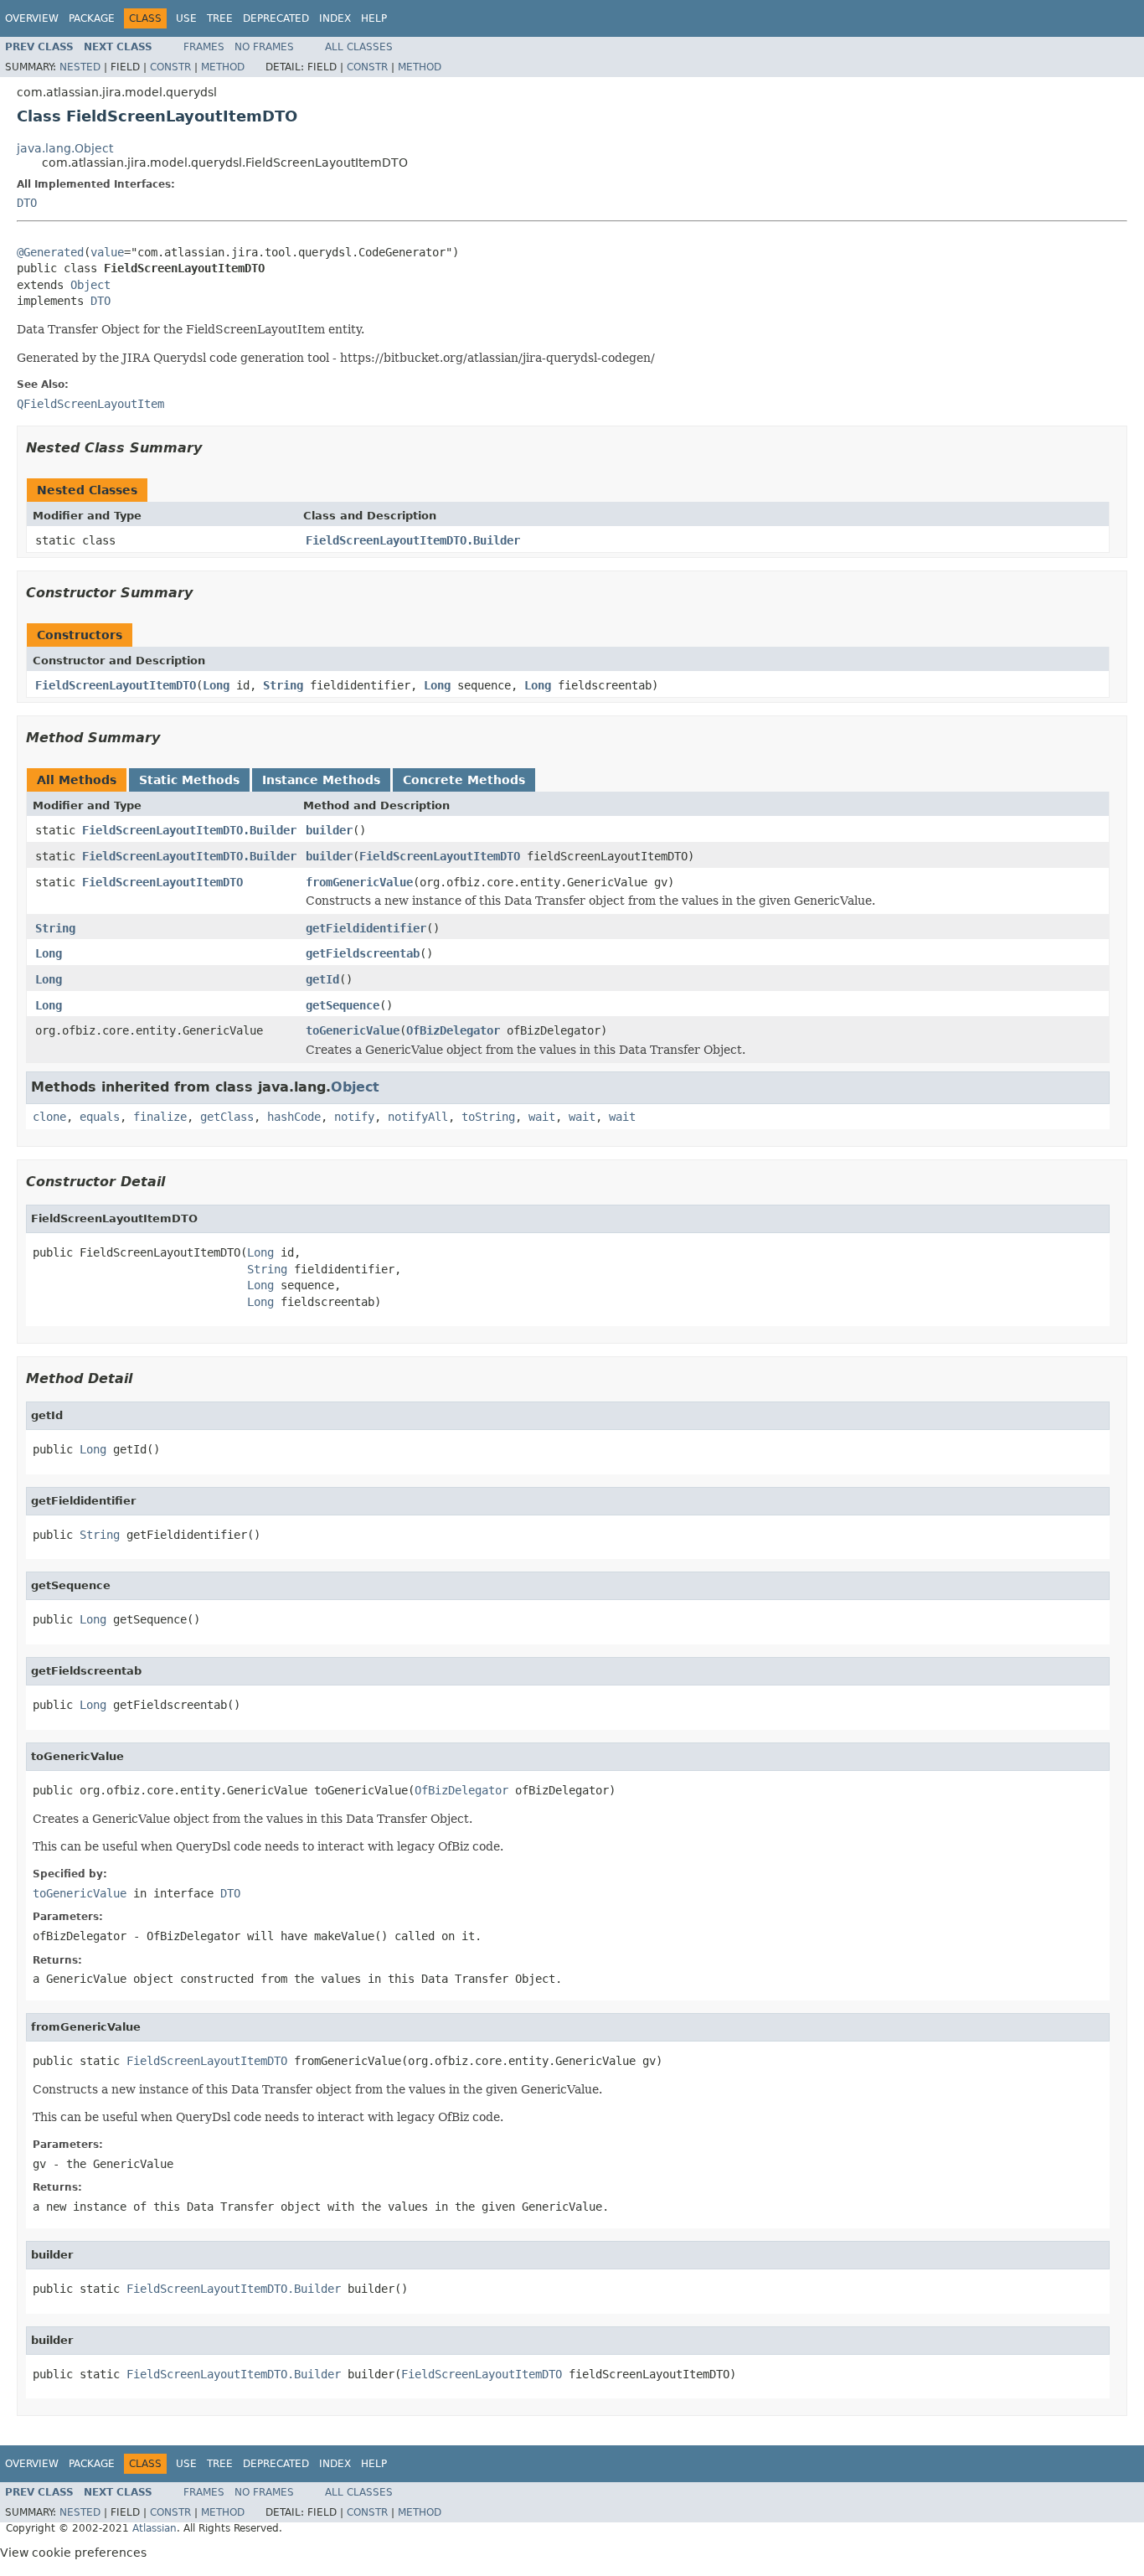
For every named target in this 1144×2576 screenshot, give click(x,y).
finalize (160, 1117)
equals (100, 1117)
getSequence (343, 1005)
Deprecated (276, 18)
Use (186, 18)
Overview (32, 18)
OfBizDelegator (453, 1030)
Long (216, 685)
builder (329, 830)
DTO (27, 203)
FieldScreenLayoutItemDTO (116, 685)
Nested (80, 67)
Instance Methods (321, 780)
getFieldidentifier (366, 928)
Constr (170, 67)
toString (488, 1117)
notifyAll (418, 1117)
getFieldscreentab (363, 953)
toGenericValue (353, 1030)
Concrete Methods (464, 780)
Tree (220, 18)
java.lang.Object (65, 148)
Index (335, 18)
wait (542, 1117)
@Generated (50, 252)
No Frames (264, 47)
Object (90, 285)
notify (354, 1117)
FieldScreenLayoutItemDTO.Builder (413, 540)
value (107, 252)
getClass (227, 1117)
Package (92, 18)
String (283, 685)
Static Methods (189, 780)
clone (49, 1117)
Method (223, 67)
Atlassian (155, 2528)
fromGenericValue (359, 882)
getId (322, 979)
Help (374, 18)
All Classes (359, 47)
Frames (204, 47)
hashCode (294, 1117)
